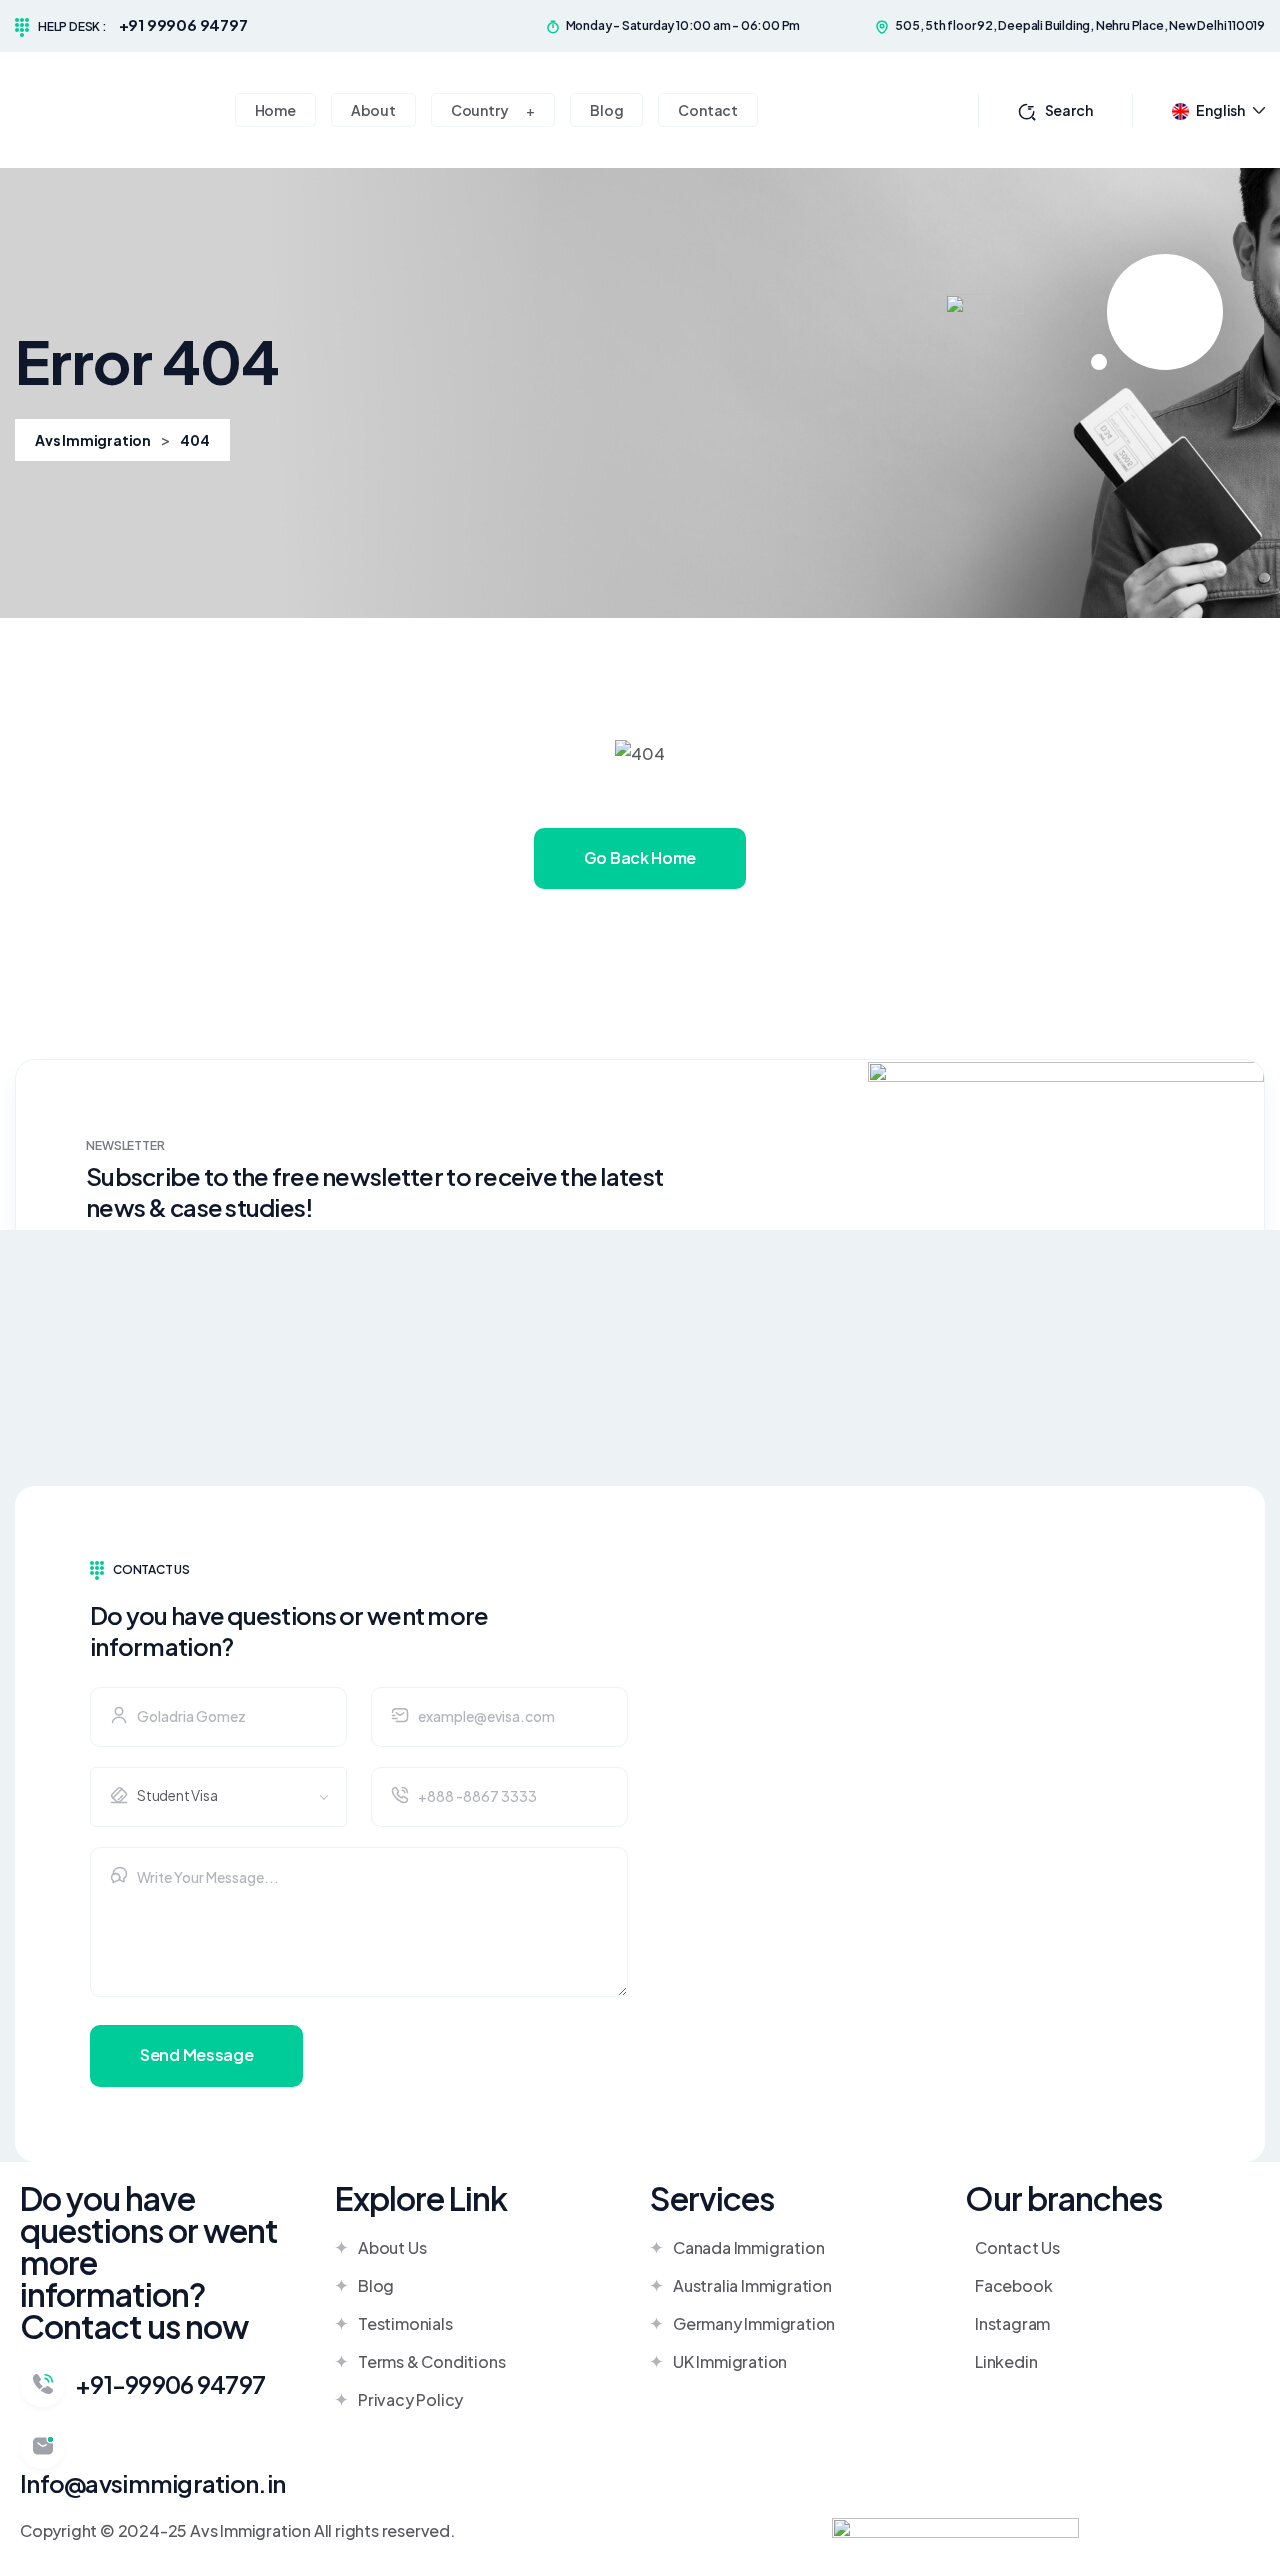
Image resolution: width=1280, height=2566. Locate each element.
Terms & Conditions (431, 2361)
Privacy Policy (410, 2399)
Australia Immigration (752, 2285)
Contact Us (1017, 2247)
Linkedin (1006, 2361)
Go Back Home (640, 857)
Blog (376, 2285)
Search (1069, 110)
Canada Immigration (748, 2247)
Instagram (1012, 2323)
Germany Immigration (754, 2323)
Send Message (196, 2054)
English (1220, 110)
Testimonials (405, 2323)
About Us (392, 2247)
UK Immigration (730, 2361)
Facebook (1013, 2285)
